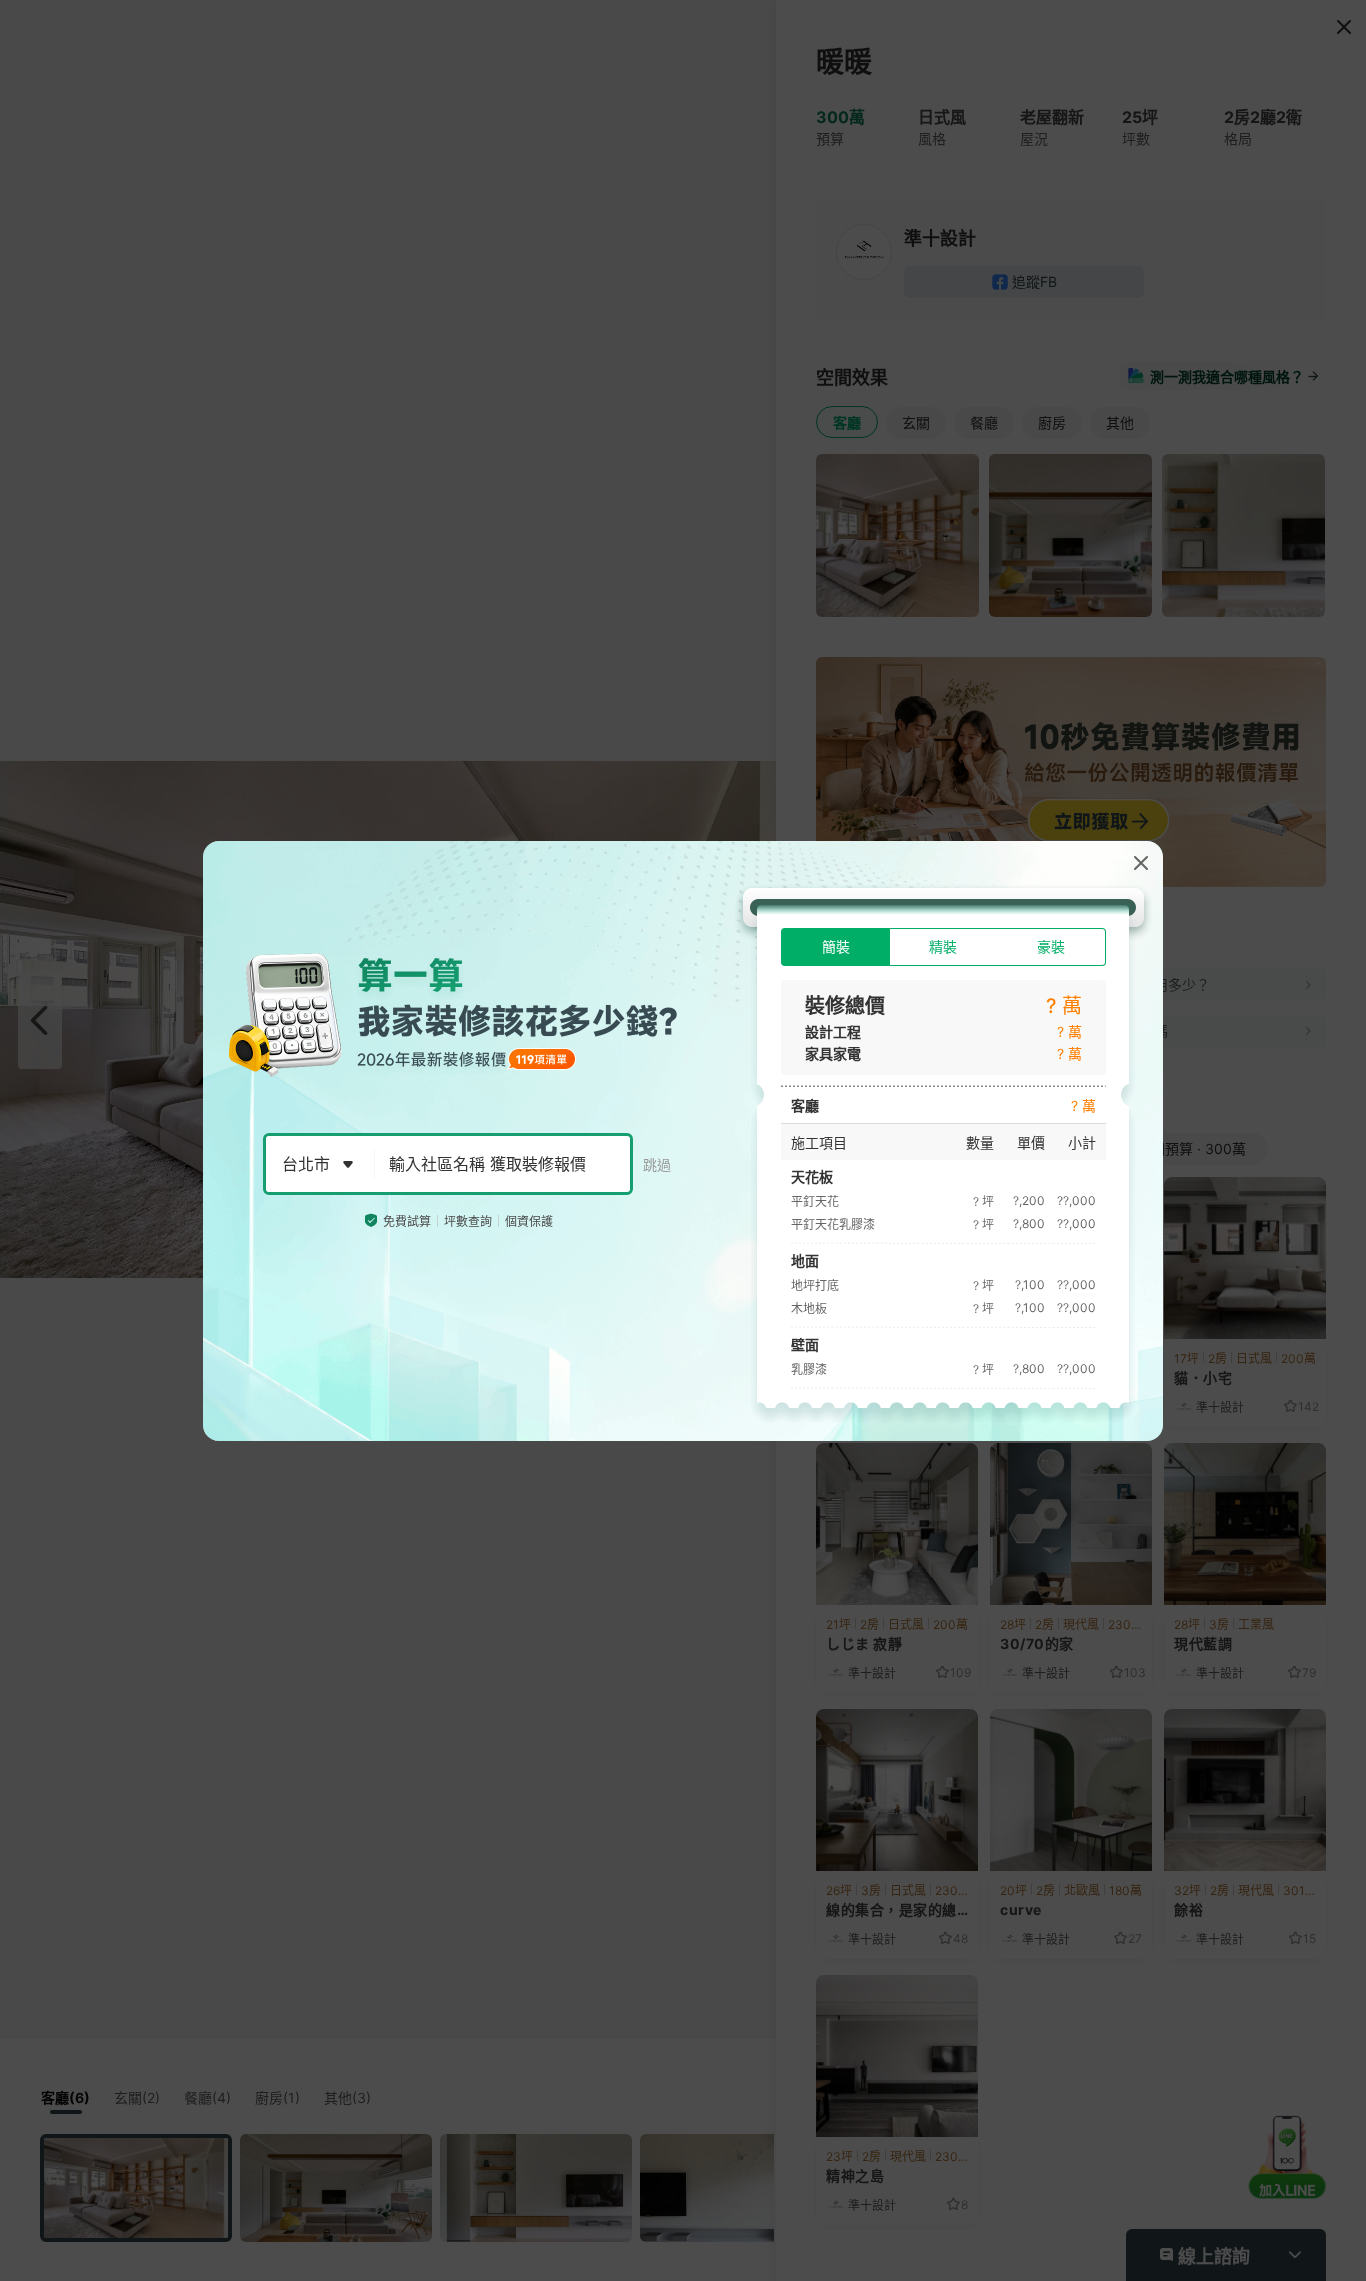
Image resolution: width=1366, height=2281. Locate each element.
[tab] (835, 947)
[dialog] (683, 1141)
